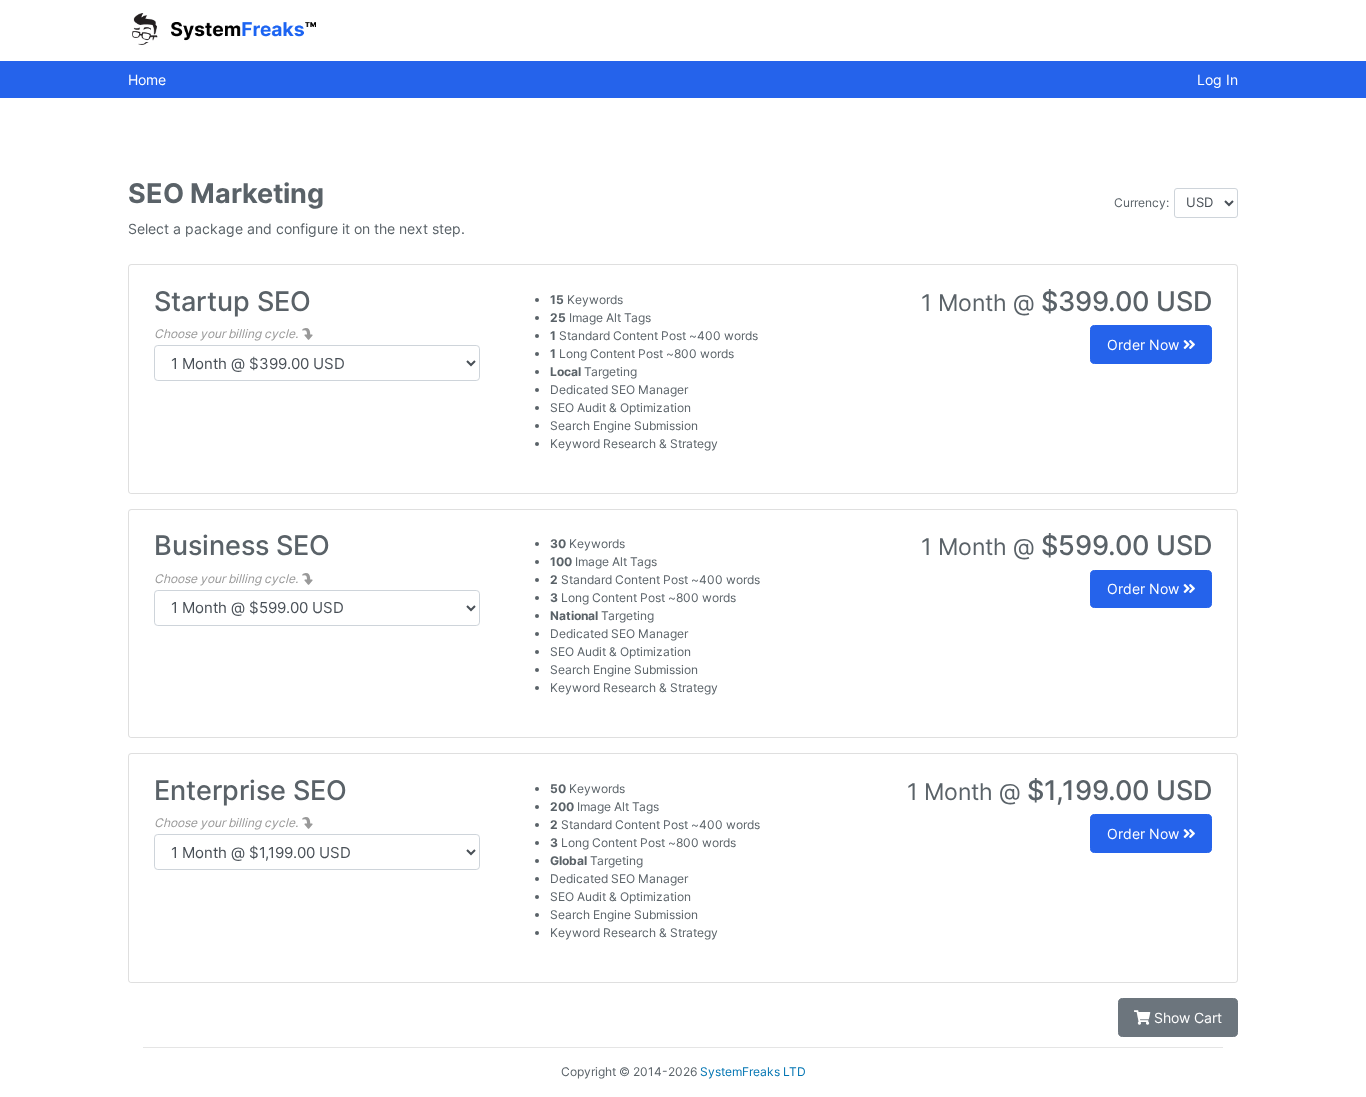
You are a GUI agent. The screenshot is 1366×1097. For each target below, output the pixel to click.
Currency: (1141, 202)
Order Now (1145, 344)
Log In (1217, 79)
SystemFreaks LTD (753, 1071)
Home (147, 79)
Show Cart (1186, 1017)
